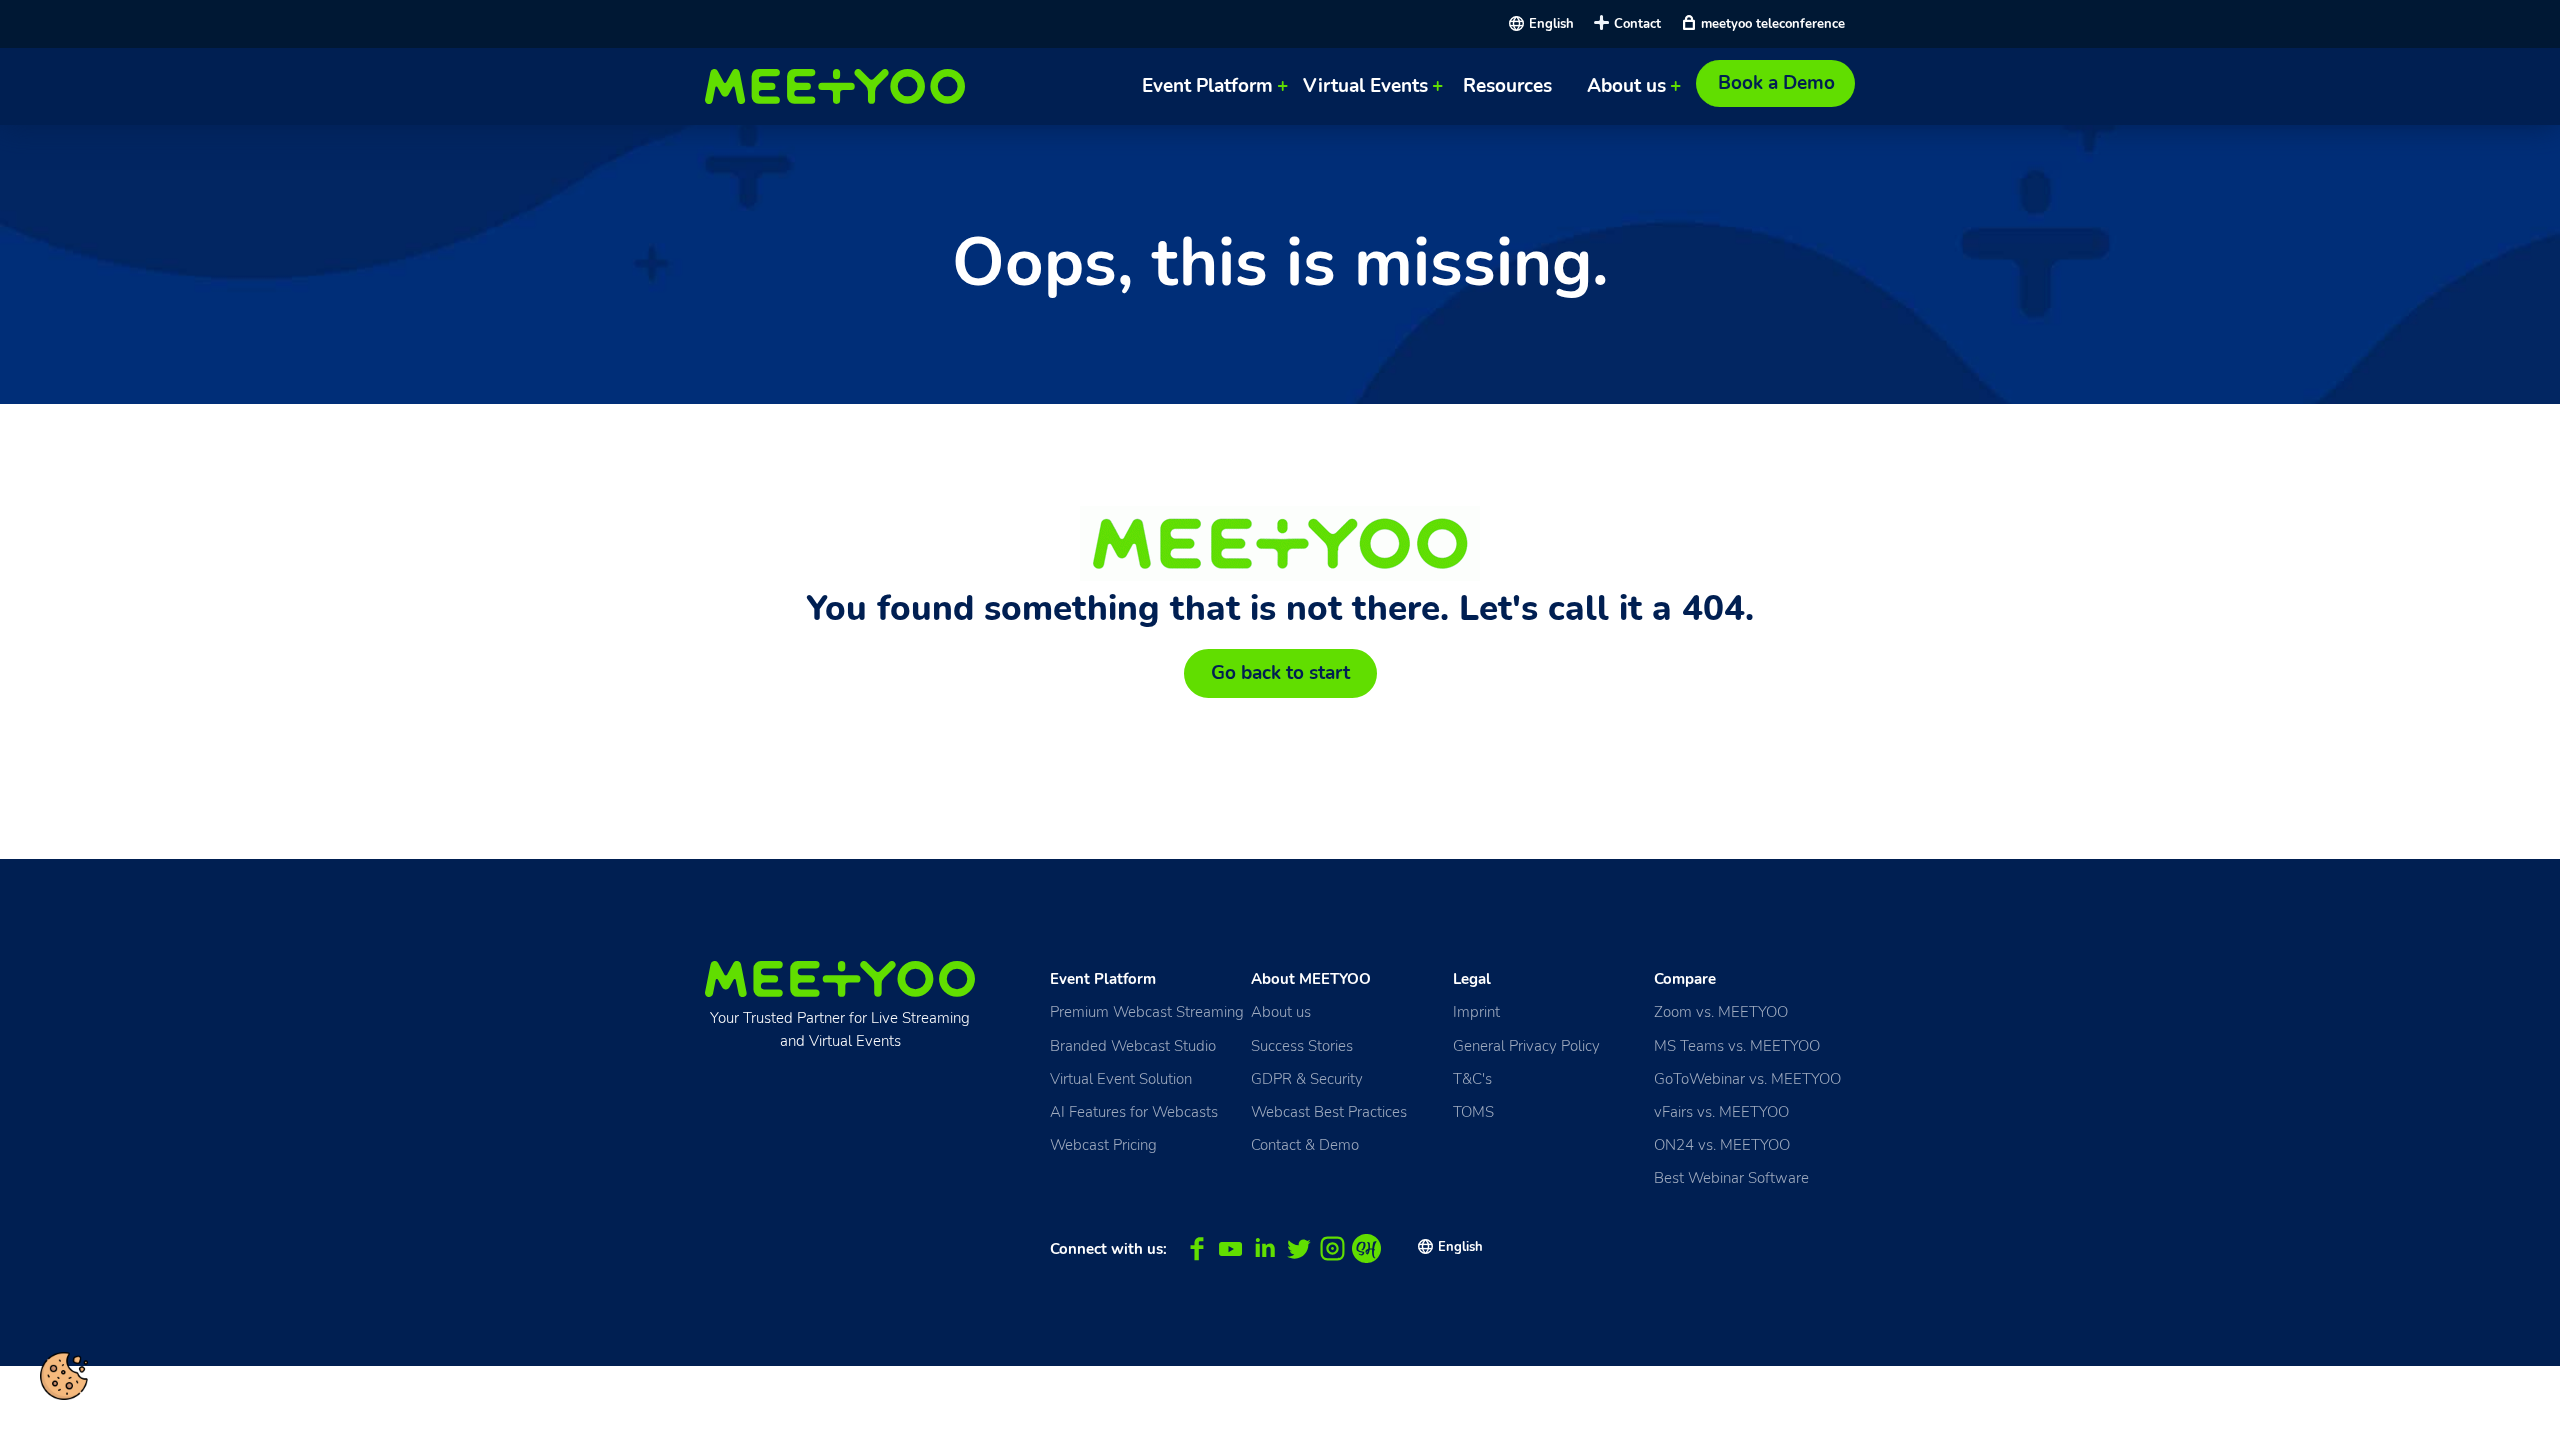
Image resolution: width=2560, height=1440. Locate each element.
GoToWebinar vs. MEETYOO (1747, 1078)
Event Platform (1207, 86)
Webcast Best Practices (1329, 1111)
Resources (1507, 86)
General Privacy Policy (1526, 1045)
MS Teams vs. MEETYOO (1737, 1045)
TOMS (1473, 1111)
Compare (1685, 978)
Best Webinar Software (1731, 1177)
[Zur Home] (840, 86)
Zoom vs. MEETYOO (1721, 1011)
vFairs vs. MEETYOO (1721, 1111)
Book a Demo (1776, 83)
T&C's (1472, 1078)
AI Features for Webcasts (1134, 1111)
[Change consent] (64, 1376)
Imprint (1476, 1011)
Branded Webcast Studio (1133, 1045)
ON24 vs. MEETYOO (1722, 1144)
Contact (1637, 23)
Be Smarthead (1366, 1248)
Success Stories (1302, 1045)
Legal (1472, 978)
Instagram (1332, 1248)
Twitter (1298, 1248)
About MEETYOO (1311, 978)
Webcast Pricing (1103, 1144)
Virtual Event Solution (1121, 1078)
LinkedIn (1264, 1248)
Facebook (1196, 1248)
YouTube (1230, 1248)
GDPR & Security (1307, 1078)
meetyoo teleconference (1773, 23)
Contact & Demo (1305, 1144)
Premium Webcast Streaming (1147, 1011)
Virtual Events (1365, 86)
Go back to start (1280, 673)
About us (1626, 86)
